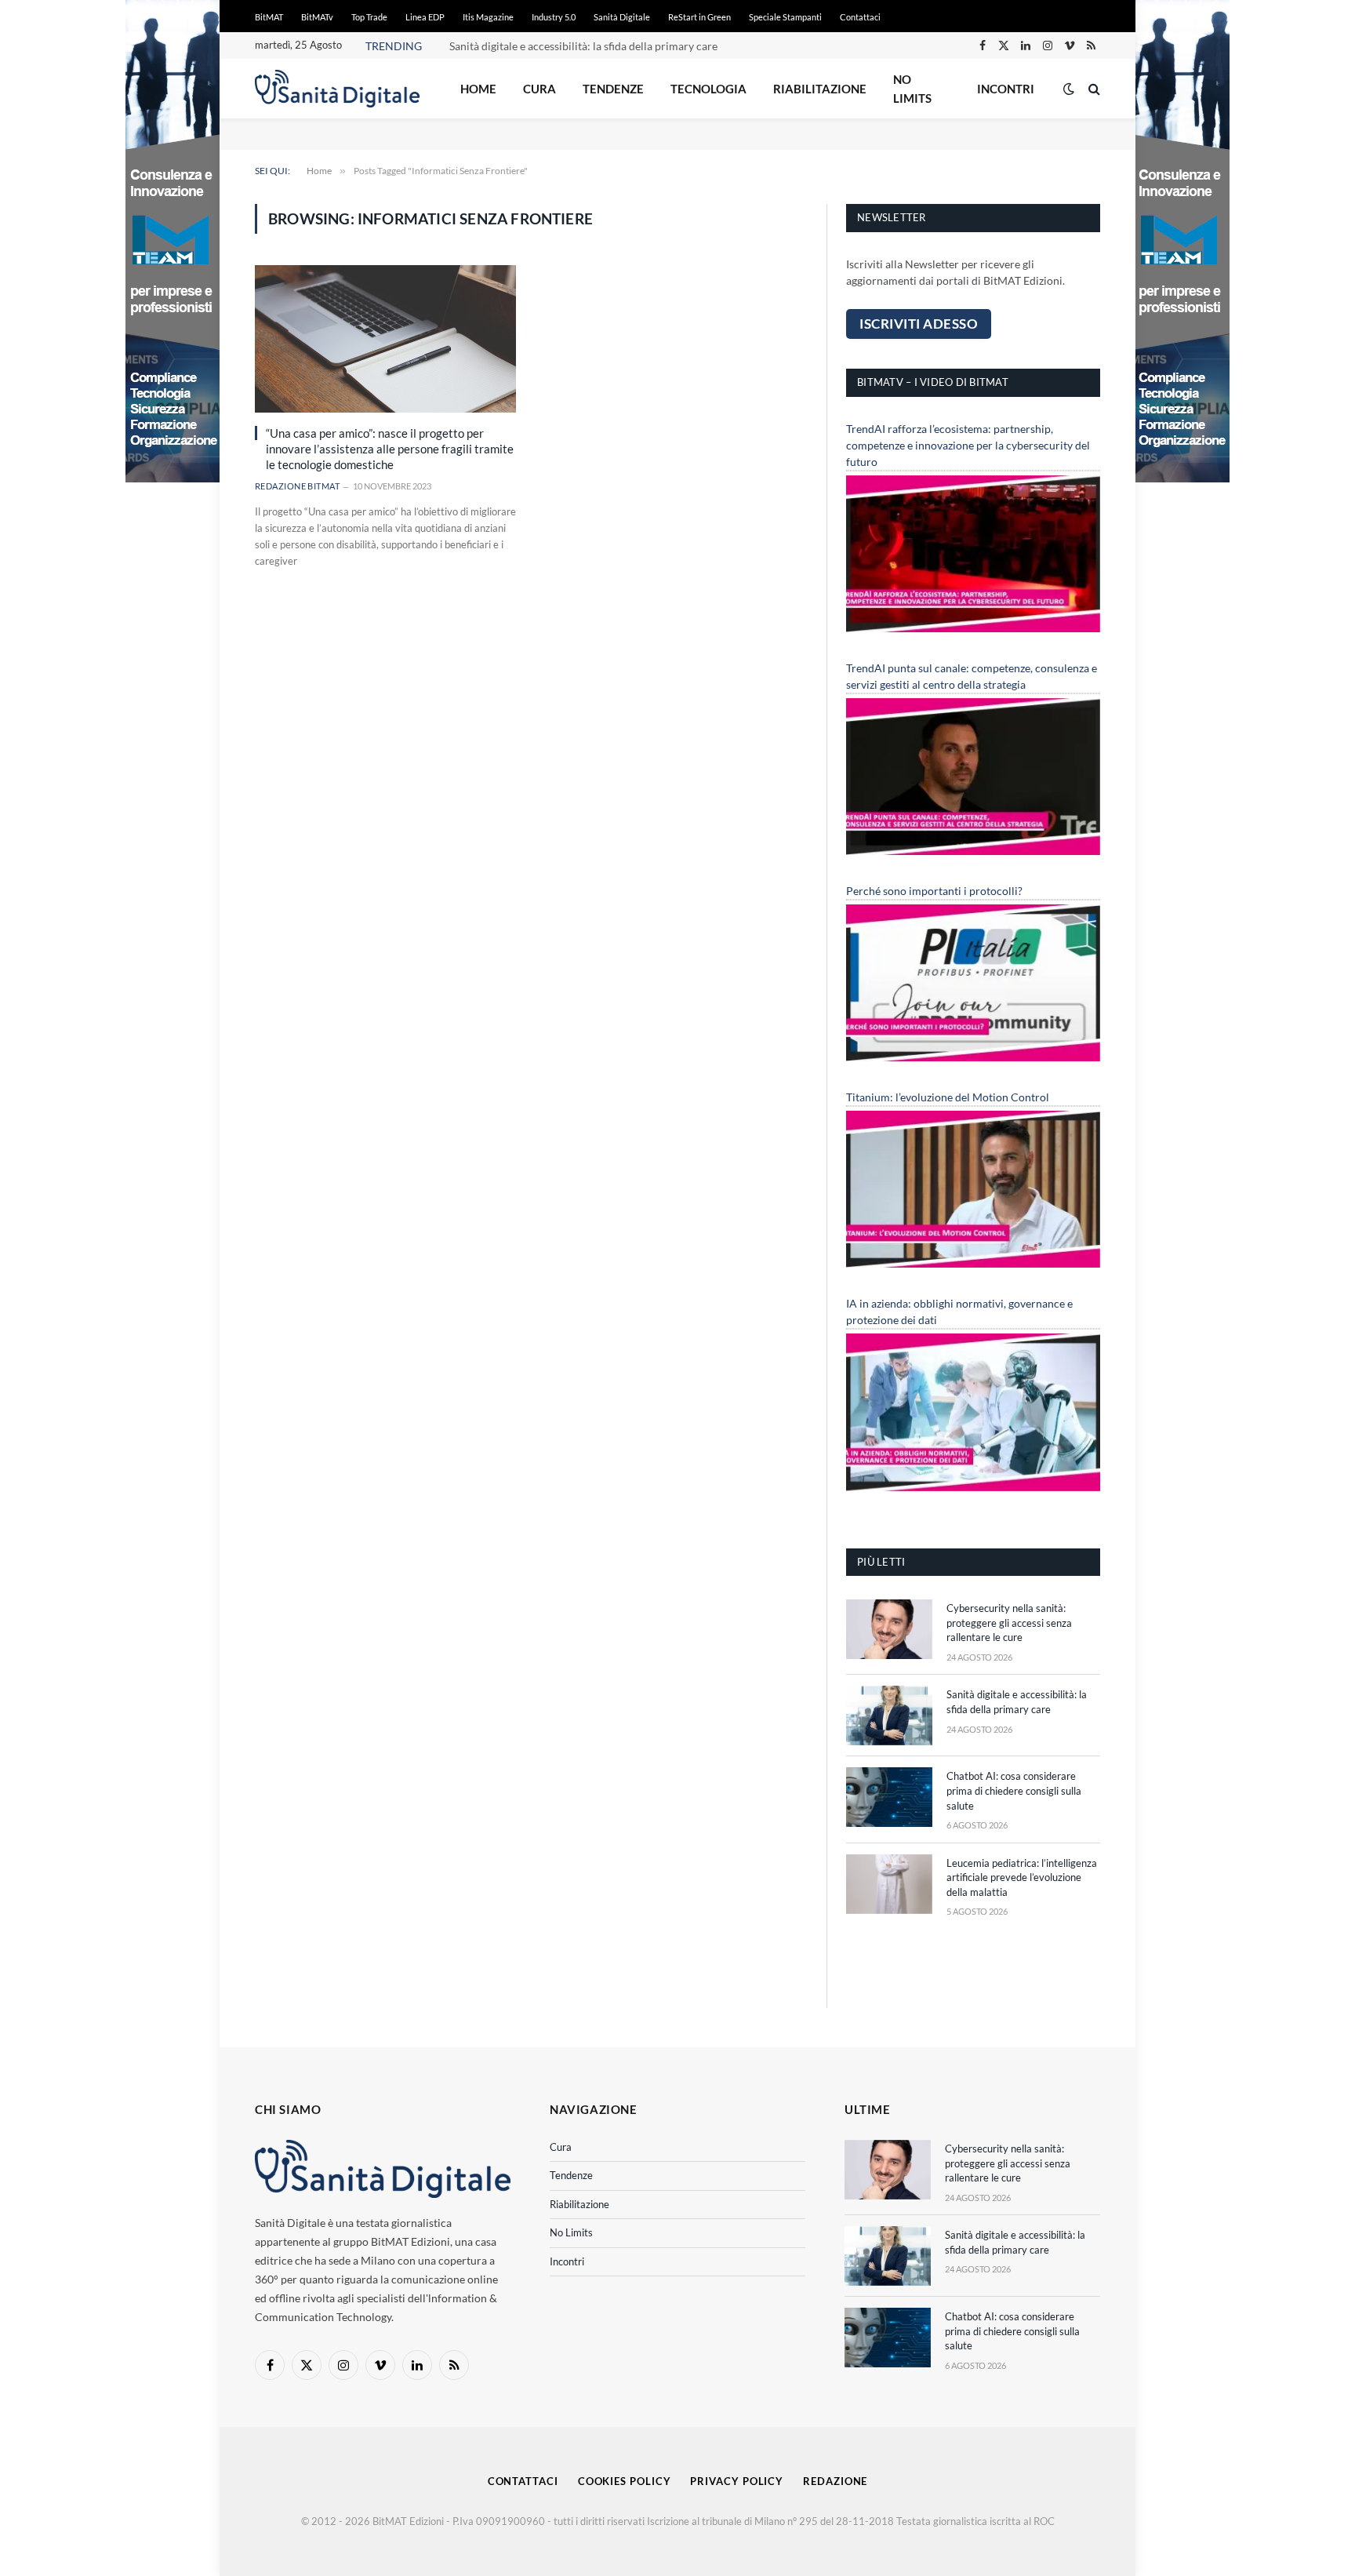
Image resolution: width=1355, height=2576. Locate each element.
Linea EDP (425, 17)
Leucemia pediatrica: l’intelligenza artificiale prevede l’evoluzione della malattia (1022, 1877)
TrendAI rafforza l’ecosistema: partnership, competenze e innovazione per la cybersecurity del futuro (968, 445)
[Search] (1093, 89)
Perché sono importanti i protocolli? (934, 891)
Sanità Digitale (622, 17)
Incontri (1006, 89)
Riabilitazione (820, 89)
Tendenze (613, 89)
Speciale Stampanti (785, 17)
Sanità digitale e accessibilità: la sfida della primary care (583, 46)
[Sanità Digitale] (337, 89)
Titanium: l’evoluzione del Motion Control (948, 1097)
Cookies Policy (625, 2481)
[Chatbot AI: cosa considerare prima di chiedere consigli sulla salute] (889, 1797)
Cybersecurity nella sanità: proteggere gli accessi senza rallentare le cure (1009, 1623)
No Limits (912, 89)
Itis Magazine (488, 17)
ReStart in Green (699, 17)
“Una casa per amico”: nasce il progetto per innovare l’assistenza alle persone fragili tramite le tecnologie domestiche (390, 449)
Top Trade (369, 17)
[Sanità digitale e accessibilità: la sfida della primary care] (889, 1716)
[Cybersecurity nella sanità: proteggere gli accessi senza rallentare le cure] (889, 1629)
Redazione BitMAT (297, 486)
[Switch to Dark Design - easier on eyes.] (1069, 89)
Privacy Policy (737, 2481)
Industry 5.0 (554, 17)
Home (478, 89)
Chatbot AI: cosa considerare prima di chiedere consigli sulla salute (1014, 1790)
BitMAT (269, 17)
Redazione (835, 2481)
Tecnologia (708, 89)
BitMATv (317, 17)
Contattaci (860, 17)
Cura (539, 89)
